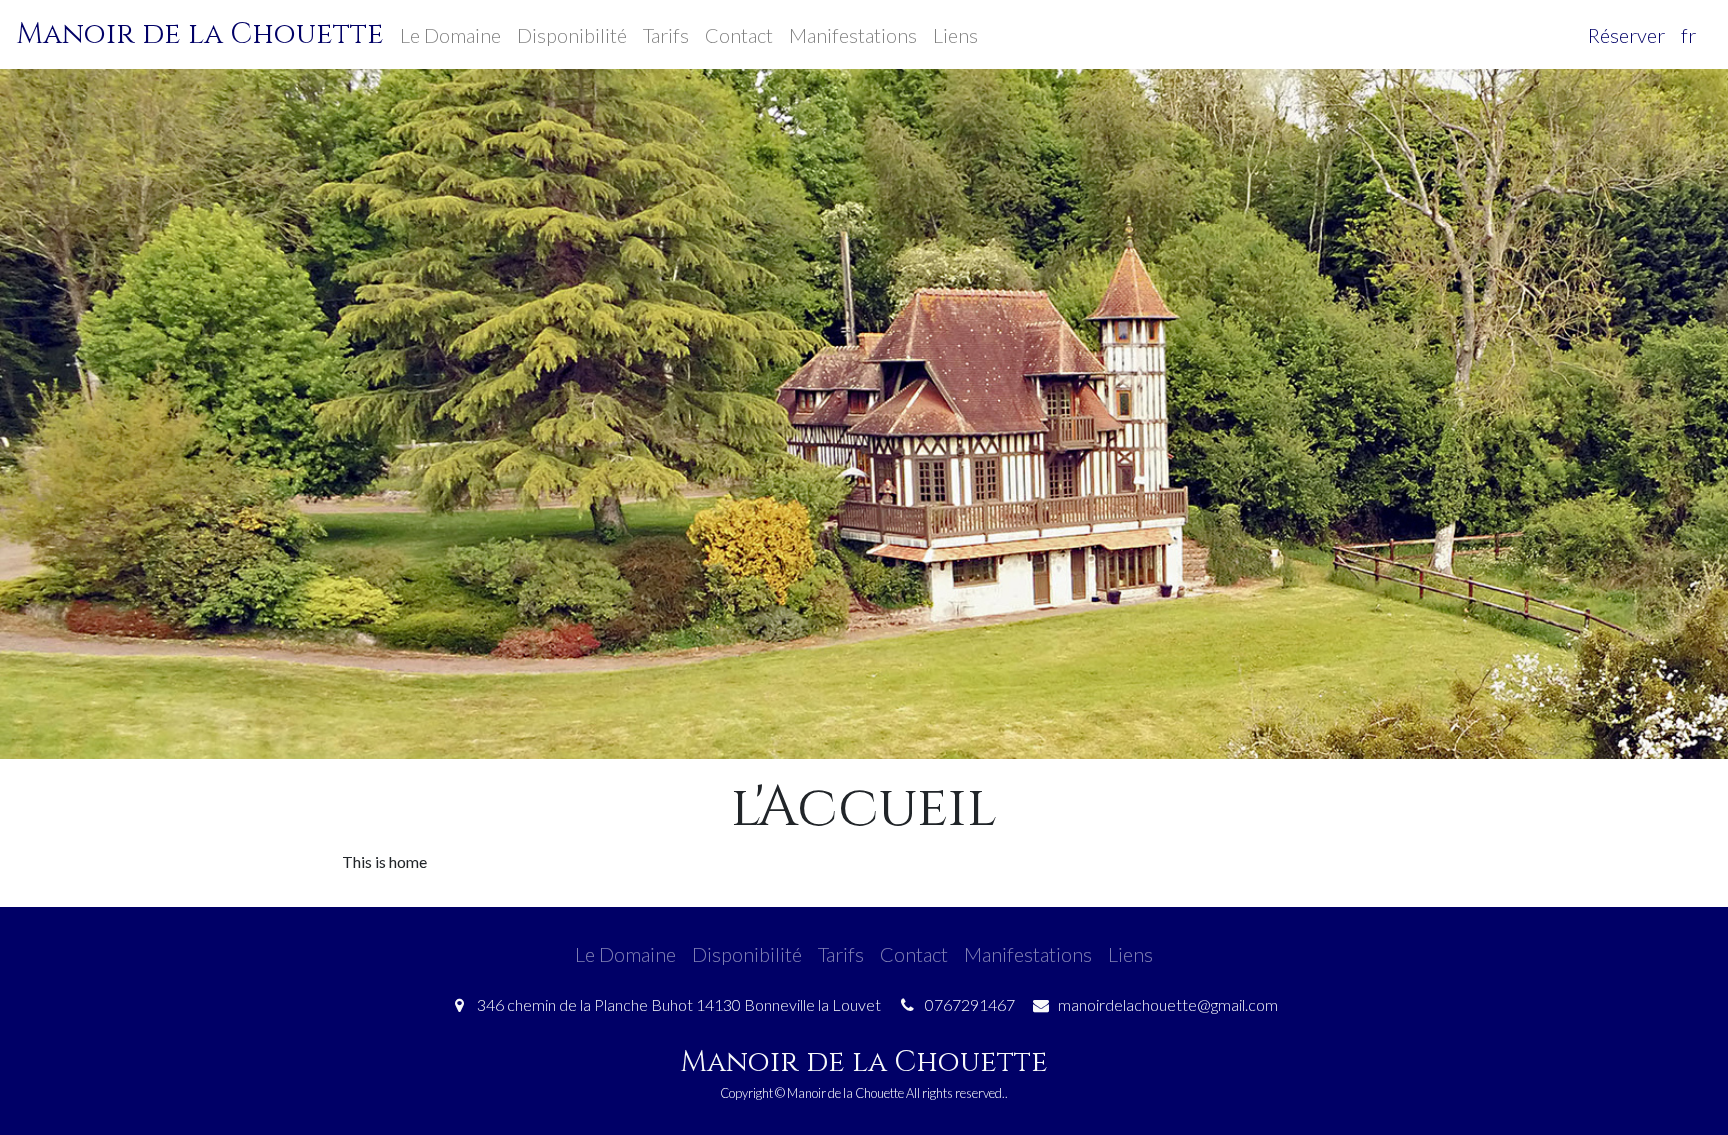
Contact (739, 35)
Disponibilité (572, 35)
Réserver (1626, 35)
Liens (955, 35)
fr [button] (1688, 35)
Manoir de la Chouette (200, 34)
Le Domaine (450, 35)
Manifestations (853, 35)
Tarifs (666, 35)
